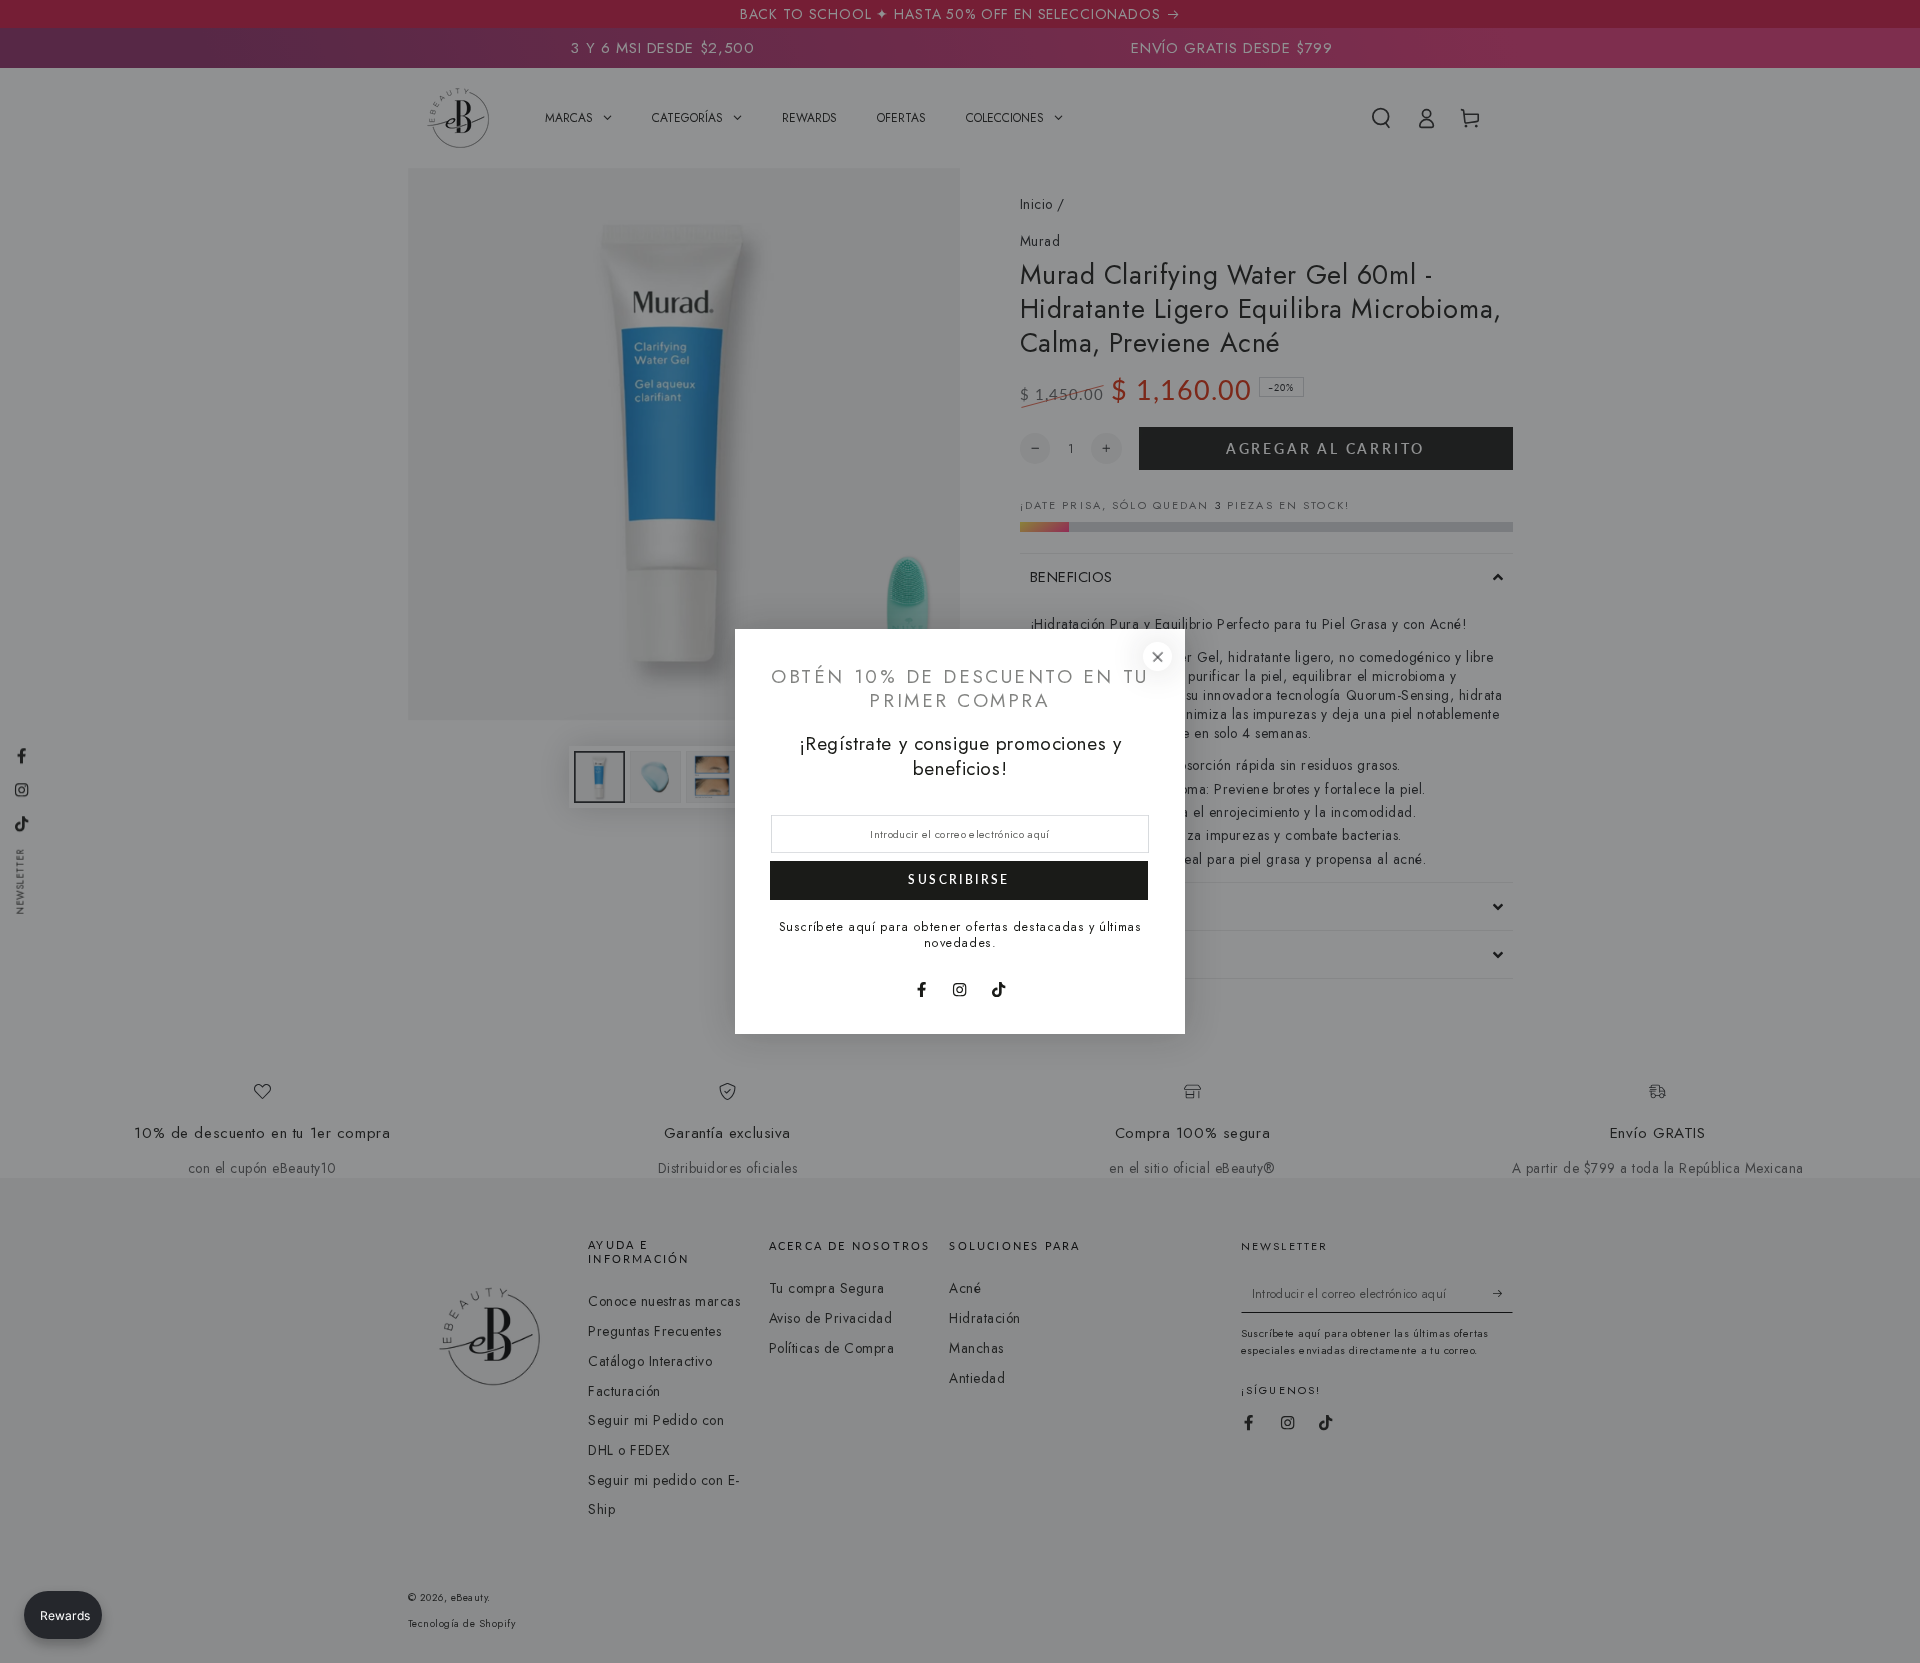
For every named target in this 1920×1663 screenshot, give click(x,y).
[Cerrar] (1157, 656)
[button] (63, 1615)
